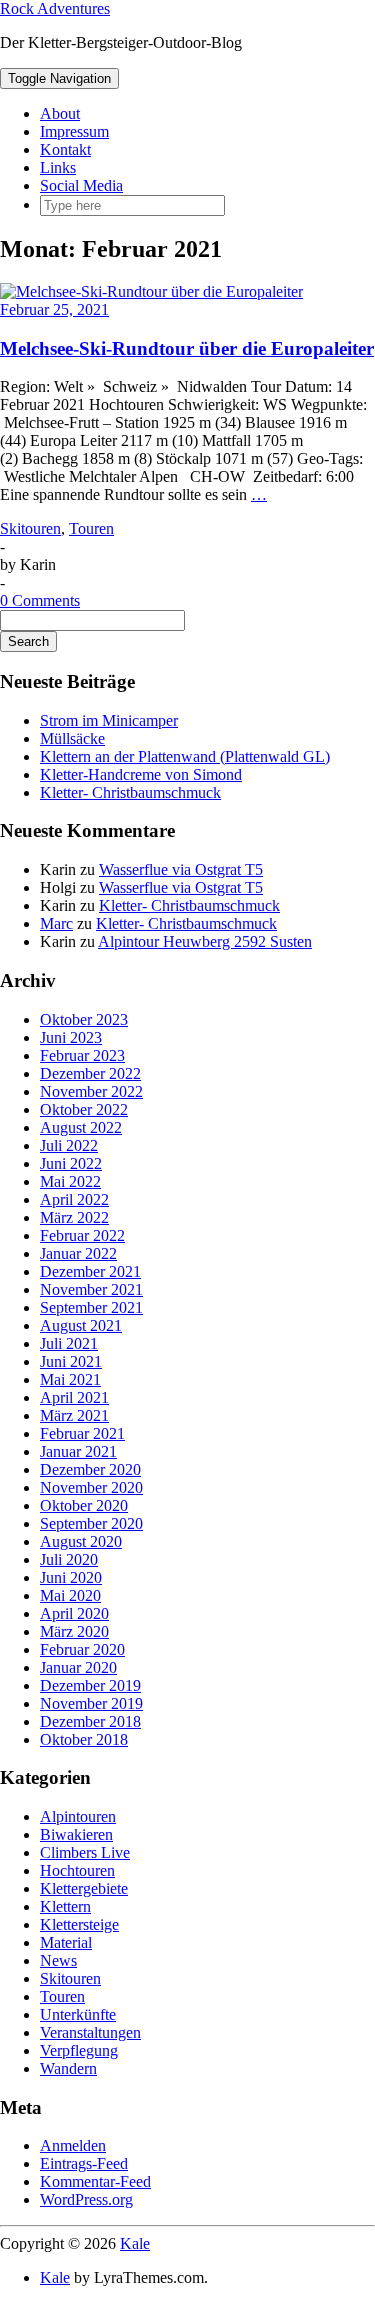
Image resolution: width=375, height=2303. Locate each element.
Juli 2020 (69, 1559)
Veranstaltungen (90, 2032)
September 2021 (91, 1307)
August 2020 (81, 1541)
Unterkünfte (78, 2014)
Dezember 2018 (90, 1721)
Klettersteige (79, 1924)
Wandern (68, 2068)
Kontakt (65, 149)
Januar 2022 (78, 1253)
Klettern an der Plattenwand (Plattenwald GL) (185, 756)
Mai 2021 (70, 1379)
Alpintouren (78, 1816)
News (58, 1960)
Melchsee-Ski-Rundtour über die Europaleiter (187, 348)
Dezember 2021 (90, 1271)
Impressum (74, 131)
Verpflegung (79, 2050)
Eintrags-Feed (84, 2163)
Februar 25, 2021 (54, 309)
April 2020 (74, 1613)
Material (66, 1942)
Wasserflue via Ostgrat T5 (181, 869)
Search (28, 641)
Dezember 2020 (90, 1469)
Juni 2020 (71, 1577)
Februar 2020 (82, 1649)
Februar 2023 (82, 1055)
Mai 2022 (70, 1181)
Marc (56, 923)
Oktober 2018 (84, 1739)
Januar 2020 (78, 1667)
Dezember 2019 (90, 1685)
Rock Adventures (55, 8)
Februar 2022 (82, 1235)
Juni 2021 (71, 1361)
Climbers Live (85, 1852)
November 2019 (91, 1703)
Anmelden (73, 2145)
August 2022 (81, 1127)
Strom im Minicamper (109, 720)
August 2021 (81, 1325)
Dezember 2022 (90, 1073)
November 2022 (91, 1091)
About (60, 113)
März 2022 (74, 1217)
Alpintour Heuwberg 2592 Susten (205, 941)
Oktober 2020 (84, 1505)
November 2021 (91, 1289)
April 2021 (74, 1397)
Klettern (65, 1906)
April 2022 (74, 1199)
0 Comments (40, 600)
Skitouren (30, 528)
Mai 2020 (70, 1595)
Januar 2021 (78, 1451)
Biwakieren (76, 1834)
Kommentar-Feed (95, 2181)
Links (58, 167)
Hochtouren (77, 1870)
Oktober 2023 (84, 1019)
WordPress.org (86, 2199)
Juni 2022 (71, 1163)
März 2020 (74, 1631)
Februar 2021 (82, 1433)
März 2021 (74, 1415)
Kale (135, 2243)
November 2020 (91, 1487)
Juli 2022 (69, 1145)
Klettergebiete (84, 1888)
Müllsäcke (72, 738)
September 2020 (91, 1523)
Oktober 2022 (84, 1109)
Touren (91, 528)
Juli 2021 (69, 1343)
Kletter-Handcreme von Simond (141, 774)
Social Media (81, 185)
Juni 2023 (71, 1037)
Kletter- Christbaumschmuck (130, 792)
